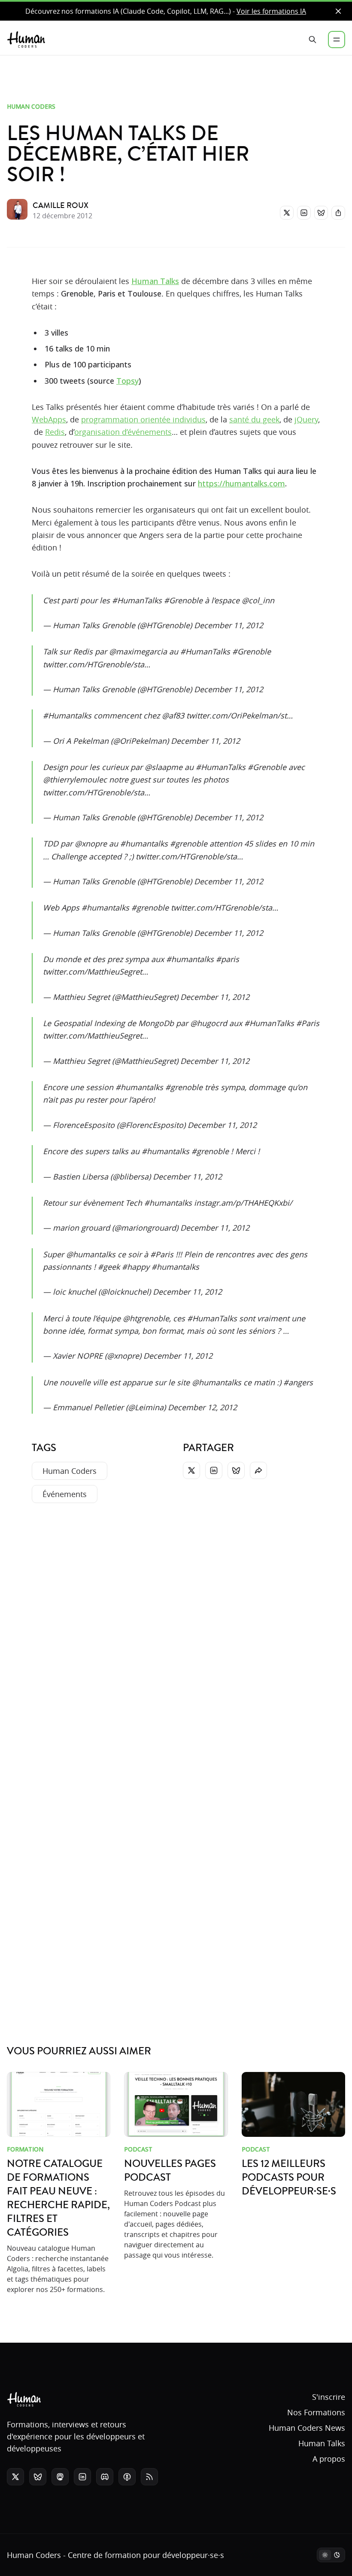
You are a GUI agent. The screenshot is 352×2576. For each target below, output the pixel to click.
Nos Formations (316, 2412)
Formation (25, 2149)
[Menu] (337, 40)
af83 (176, 715)
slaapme (167, 767)
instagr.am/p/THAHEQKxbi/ (243, 1203)
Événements (65, 1494)
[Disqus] (176, 1638)
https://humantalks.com (241, 483)
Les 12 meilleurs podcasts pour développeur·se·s (289, 2178)
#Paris (308, 1023)
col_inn (261, 600)
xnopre (94, 843)
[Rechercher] (313, 40)
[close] (338, 11)
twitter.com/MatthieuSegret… (96, 972)
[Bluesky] (321, 213)
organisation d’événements (123, 432)
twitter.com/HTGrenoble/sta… (97, 664)
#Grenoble (183, 600)
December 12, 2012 (202, 1407)
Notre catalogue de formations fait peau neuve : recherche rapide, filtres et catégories (58, 2198)
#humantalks (144, 843)
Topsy (127, 381)
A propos (329, 2459)
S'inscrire (329, 2397)
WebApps (49, 419)
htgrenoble (149, 1318)
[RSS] (149, 2477)
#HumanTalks (137, 600)
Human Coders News (307, 2428)
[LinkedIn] (304, 213)
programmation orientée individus (143, 419)
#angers (298, 1382)
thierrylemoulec (78, 779)
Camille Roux (61, 205)
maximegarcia (141, 651)
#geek (109, 1267)
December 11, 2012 (229, 625)
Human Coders (31, 106)
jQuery (306, 419)
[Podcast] (127, 2477)
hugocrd (212, 1023)
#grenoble (189, 843)
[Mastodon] (60, 2477)
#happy (136, 1267)
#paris (228, 959)
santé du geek (254, 419)
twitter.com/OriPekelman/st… (240, 715)
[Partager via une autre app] (338, 213)
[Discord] (105, 2477)
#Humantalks (67, 715)
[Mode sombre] (331, 2555)
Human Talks (155, 281)
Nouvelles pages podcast (170, 2171)
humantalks (94, 1254)
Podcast (138, 2149)
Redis (55, 432)
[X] (287, 213)
